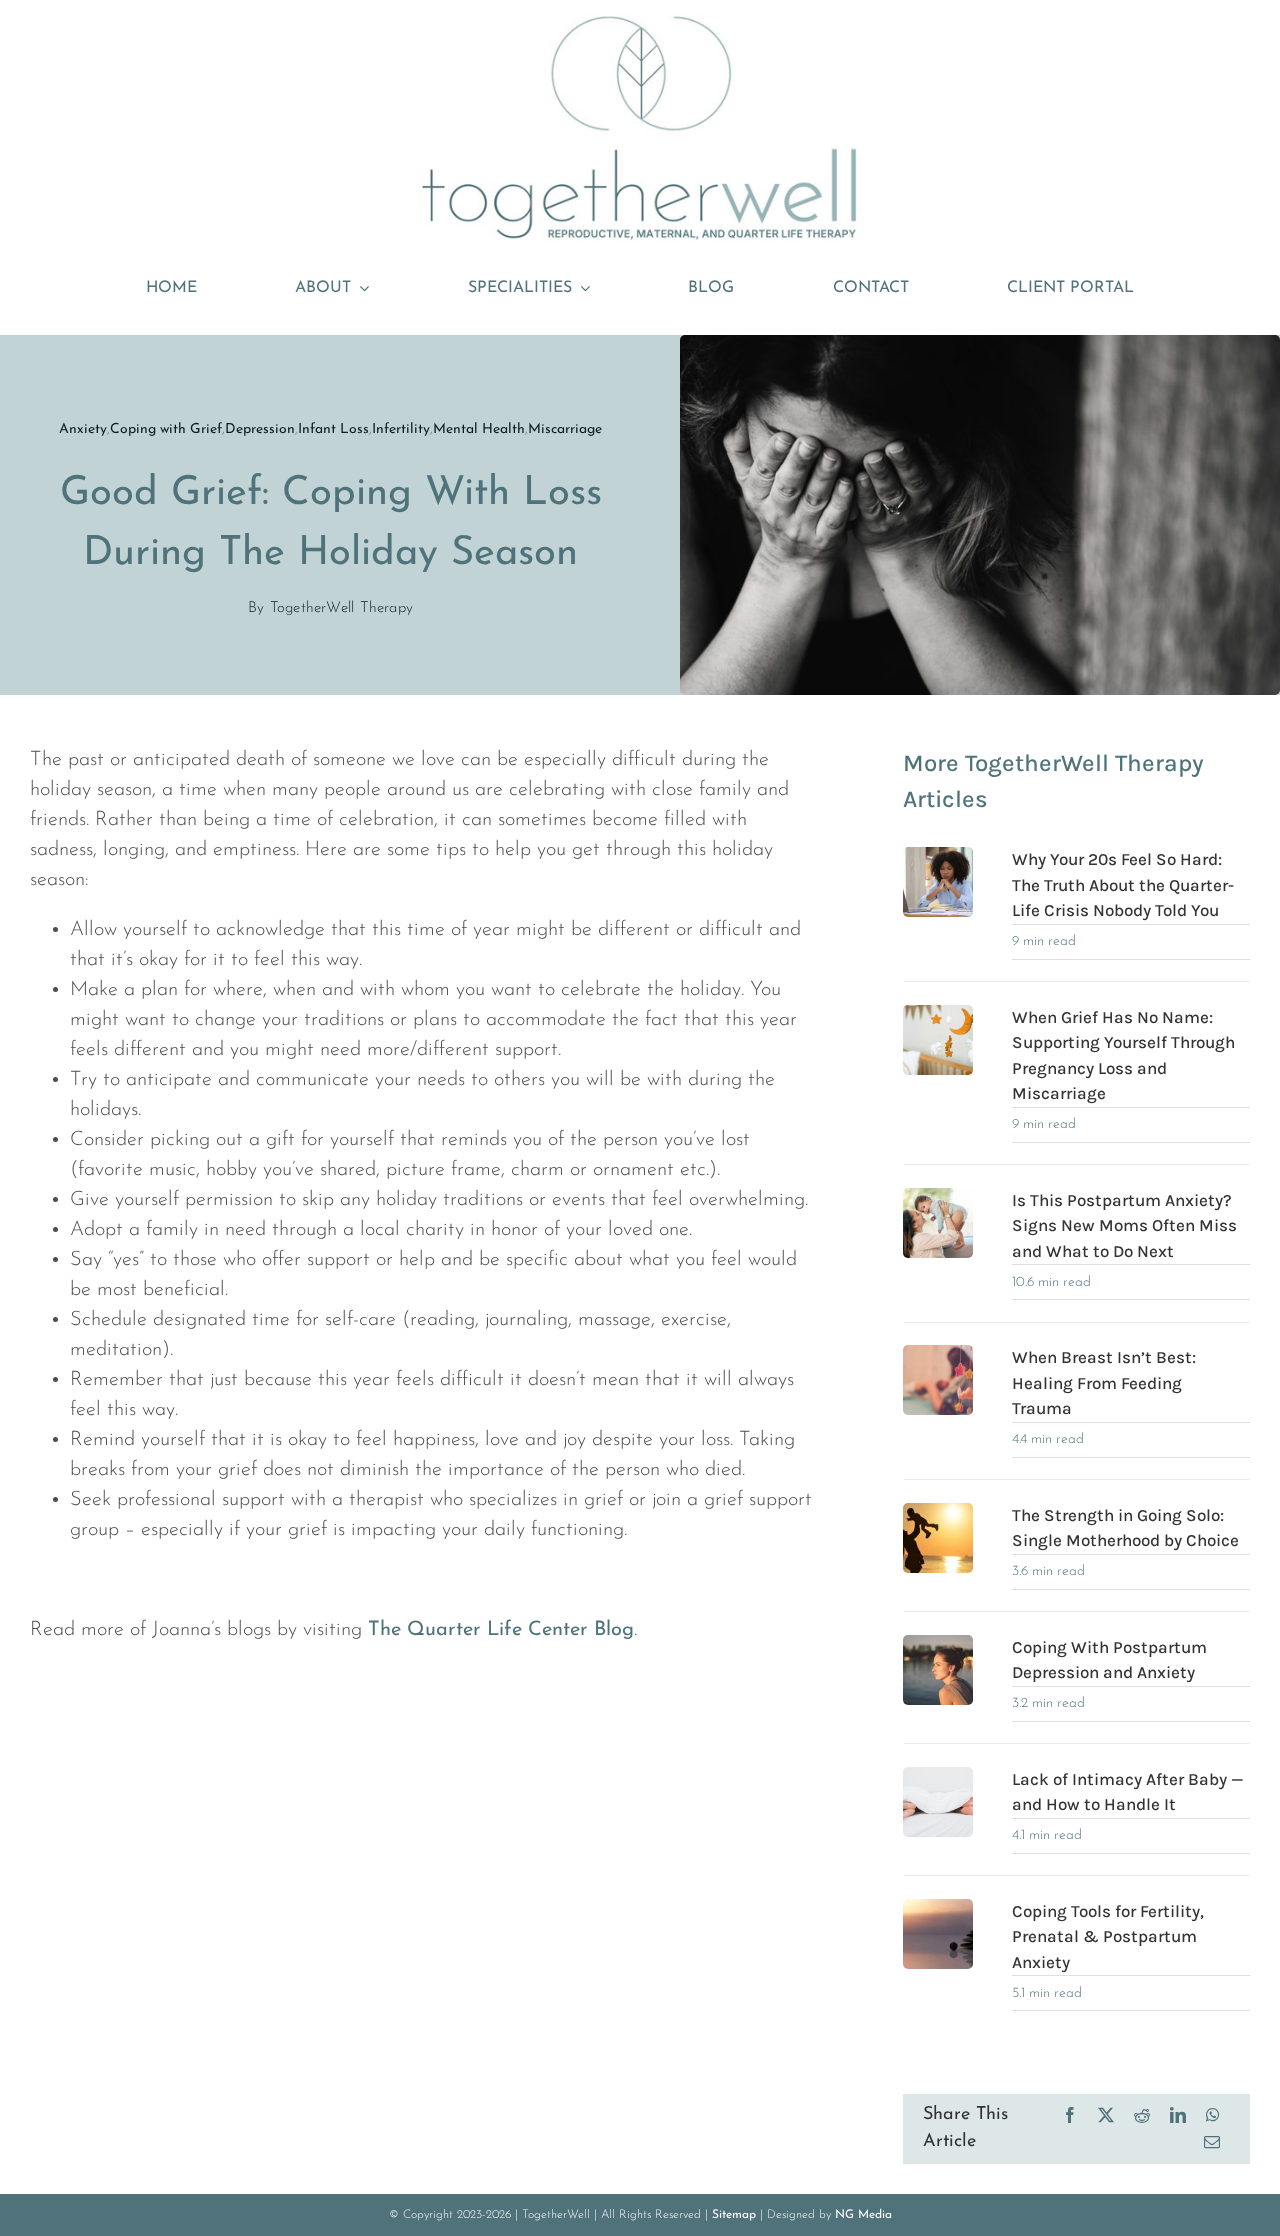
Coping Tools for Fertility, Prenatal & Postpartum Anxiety (1108, 1936)
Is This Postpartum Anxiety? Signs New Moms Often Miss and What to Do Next (1124, 1225)
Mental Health (479, 429)
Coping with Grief (166, 429)
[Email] (1212, 2142)
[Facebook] (1070, 2115)
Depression (260, 429)
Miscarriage (565, 429)
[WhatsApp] (1213, 2115)
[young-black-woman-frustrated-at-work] (938, 857)
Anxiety (83, 429)
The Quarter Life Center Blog (501, 1630)
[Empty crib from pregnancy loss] (938, 1015)
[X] (1106, 2115)
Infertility (401, 429)
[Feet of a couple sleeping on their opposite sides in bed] (938, 1777)
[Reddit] (1142, 2115)
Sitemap (734, 2215)
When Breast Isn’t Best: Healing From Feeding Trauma (1104, 1382)
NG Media (863, 2215)
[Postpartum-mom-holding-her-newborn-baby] (938, 1198)
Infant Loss (333, 429)
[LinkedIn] (1178, 2115)
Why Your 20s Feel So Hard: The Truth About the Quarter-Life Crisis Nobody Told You (1123, 884)
